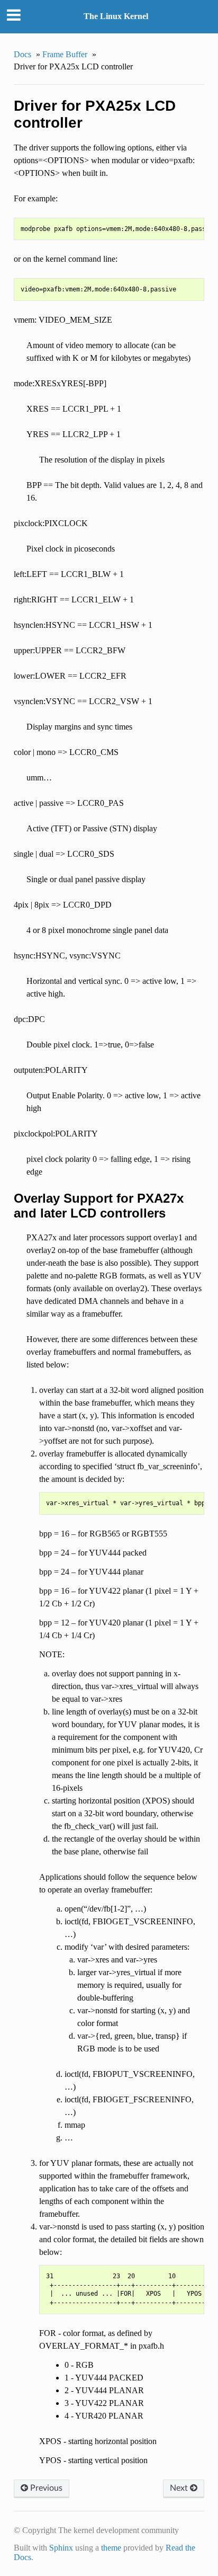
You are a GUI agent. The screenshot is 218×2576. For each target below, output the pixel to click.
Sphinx (61, 2548)
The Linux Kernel (116, 16)
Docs (22, 54)
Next (180, 2488)
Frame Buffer (65, 54)
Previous (45, 2488)
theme (111, 2548)
